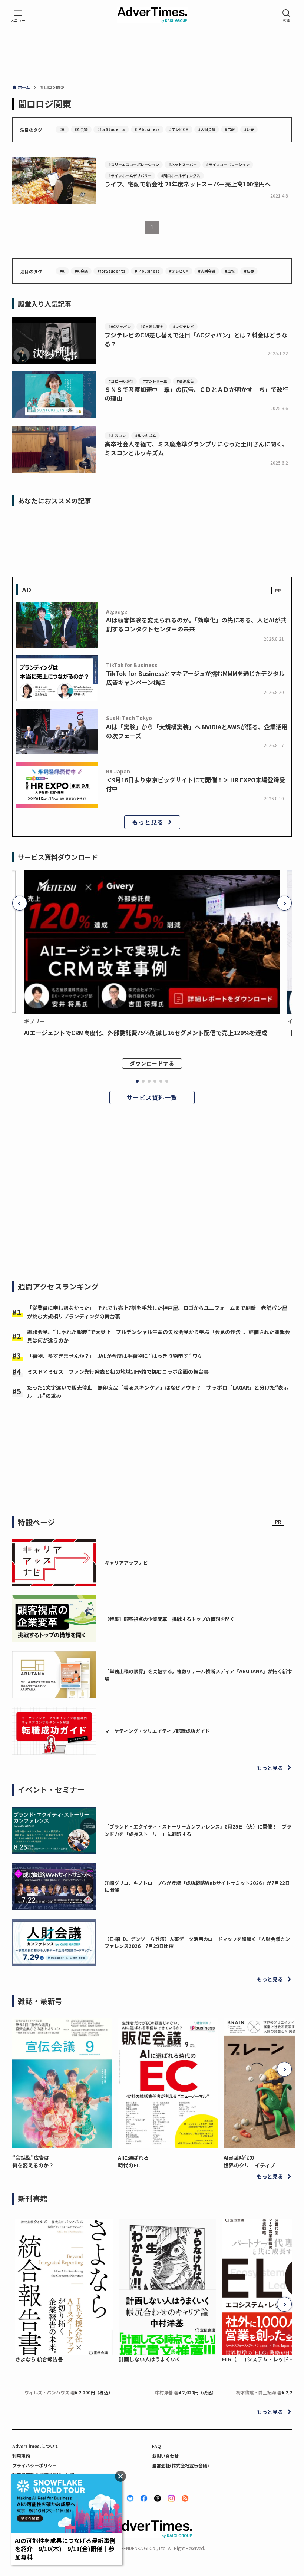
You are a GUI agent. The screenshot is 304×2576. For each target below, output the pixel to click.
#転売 (249, 129)
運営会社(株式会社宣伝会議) (181, 2465)
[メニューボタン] (18, 16)
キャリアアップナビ (126, 1563)
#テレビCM (179, 129)
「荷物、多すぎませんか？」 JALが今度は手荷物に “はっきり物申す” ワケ (115, 1356)
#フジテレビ (183, 326)
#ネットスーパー (183, 164)
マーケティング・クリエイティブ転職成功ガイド (157, 1731)
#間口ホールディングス (181, 176)
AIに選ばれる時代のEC (133, 2161)
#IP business (147, 129)
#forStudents (111, 129)
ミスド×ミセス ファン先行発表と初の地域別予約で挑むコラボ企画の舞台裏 (118, 1371)
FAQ (156, 2446)
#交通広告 (185, 381)
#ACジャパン (120, 326)
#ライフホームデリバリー (130, 176)
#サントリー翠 (155, 381)
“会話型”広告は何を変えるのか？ (33, 2161)
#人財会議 (207, 129)
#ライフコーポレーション (228, 164)
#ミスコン (117, 435)
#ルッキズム (146, 435)
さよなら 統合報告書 (39, 2359)
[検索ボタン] (287, 16)
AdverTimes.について (36, 2446)
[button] (20, 903)
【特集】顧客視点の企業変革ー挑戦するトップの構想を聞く (170, 1619)
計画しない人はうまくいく (150, 2359)
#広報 (230, 129)
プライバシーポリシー (34, 2465)
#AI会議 (81, 129)
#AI (62, 129)
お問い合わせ (165, 2456)
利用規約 (21, 2456)
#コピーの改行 (121, 381)
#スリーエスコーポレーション (134, 164)
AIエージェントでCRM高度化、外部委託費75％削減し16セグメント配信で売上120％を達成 (146, 1033)
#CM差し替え (152, 326)
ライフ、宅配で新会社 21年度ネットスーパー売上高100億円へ (188, 184)
